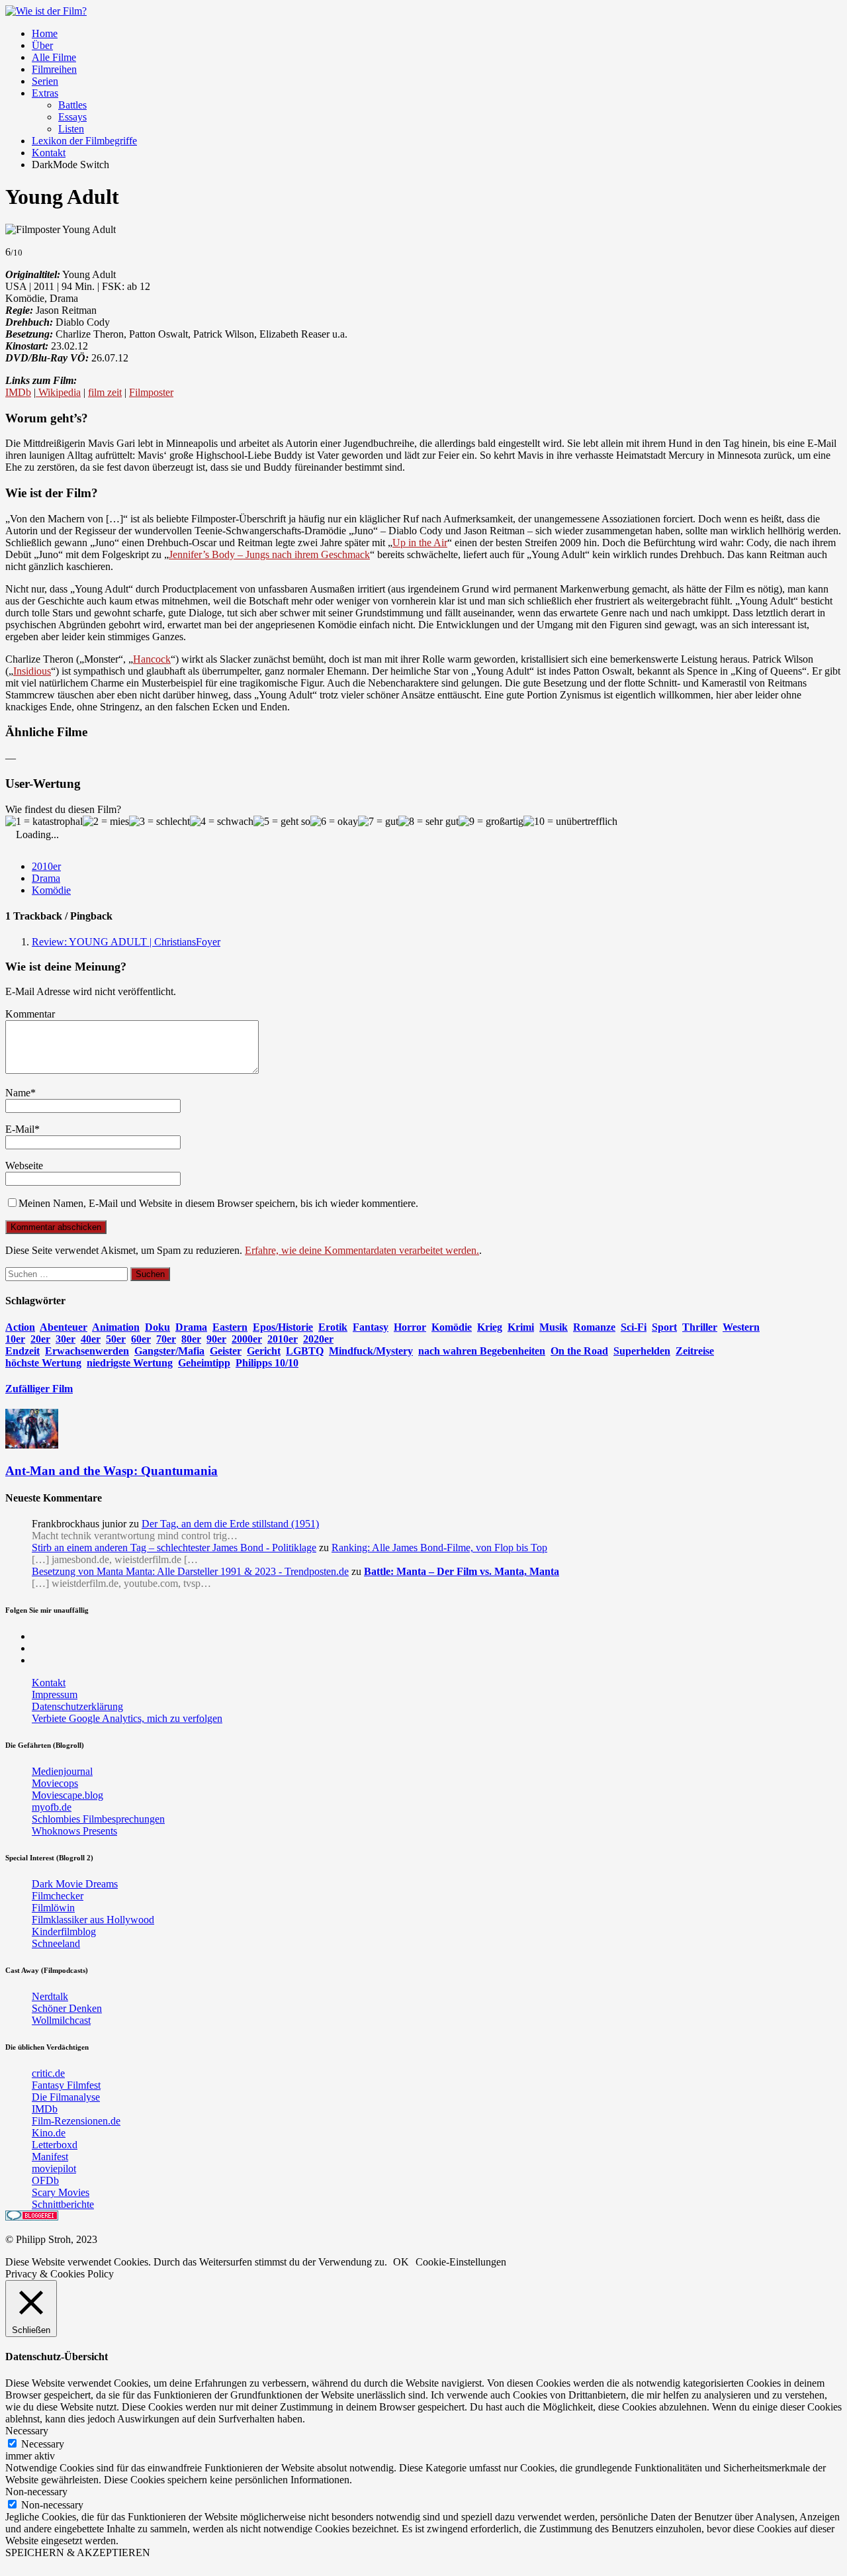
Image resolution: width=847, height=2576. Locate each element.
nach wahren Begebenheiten (482, 1351)
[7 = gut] (378, 822)
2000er (247, 1339)
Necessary (43, 2444)
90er (216, 1339)
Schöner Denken (67, 2008)
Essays (72, 117)
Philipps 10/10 (267, 1363)
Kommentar (30, 1014)
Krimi (521, 1327)
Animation (116, 1327)
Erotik (333, 1327)
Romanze (594, 1327)
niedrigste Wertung (130, 1363)
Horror (410, 1327)
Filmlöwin (53, 1908)
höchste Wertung (43, 1363)
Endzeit (22, 1351)
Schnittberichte (63, 2204)
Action (20, 1327)
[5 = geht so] (282, 822)
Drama (46, 878)
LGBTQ (305, 1351)
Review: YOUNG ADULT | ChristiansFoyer (126, 942)
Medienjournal (62, 1771)
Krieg (490, 1327)
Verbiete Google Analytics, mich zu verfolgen (127, 1718)
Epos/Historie (283, 1327)
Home (45, 33)
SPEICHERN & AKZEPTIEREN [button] (78, 2552)
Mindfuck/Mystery (371, 1351)
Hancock (152, 659)
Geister (226, 1351)
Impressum (55, 1694)
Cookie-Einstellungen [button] (461, 2262)
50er (116, 1339)
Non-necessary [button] (36, 2492)
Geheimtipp (204, 1363)
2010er (46, 866)
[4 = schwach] (222, 822)
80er (191, 1339)
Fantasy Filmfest (66, 2085)
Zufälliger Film (39, 1389)
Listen (71, 129)
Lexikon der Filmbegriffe (84, 141)
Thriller (700, 1327)
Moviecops (55, 1783)
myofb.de (52, 1807)
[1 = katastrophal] (44, 822)
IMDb (18, 392)
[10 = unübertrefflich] (570, 822)
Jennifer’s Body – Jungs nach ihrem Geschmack (269, 554)
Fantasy (371, 1327)
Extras (45, 93)
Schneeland (56, 1943)
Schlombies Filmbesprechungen (98, 1819)
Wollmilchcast (61, 2020)
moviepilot (54, 2169)
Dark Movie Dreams (75, 1884)
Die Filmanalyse (66, 2097)
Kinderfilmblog (64, 1932)
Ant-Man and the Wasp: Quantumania (111, 1471)
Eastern (230, 1327)
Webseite (24, 1166)
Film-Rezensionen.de (76, 2121)
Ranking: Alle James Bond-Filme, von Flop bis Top (439, 1548)
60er (141, 1339)
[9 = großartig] (491, 822)
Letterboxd (55, 2145)
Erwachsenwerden (87, 1351)
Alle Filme (54, 57)
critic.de (48, 2073)
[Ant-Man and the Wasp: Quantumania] (32, 1445)
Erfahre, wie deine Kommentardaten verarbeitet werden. (362, 1250)
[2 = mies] (106, 822)
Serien (45, 81)
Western (741, 1327)
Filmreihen (54, 69)
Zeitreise (695, 1351)
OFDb (45, 2180)
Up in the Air (420, 543)
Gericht (264, 1351)
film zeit (105, 392)
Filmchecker (58, 1896)
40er (91, 1339)
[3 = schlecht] (159, 822)
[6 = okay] (334, 822)
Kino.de (49, 2133)
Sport (664, 1327)
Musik (554, 1327)
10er (15, 1339)
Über (42, 45)
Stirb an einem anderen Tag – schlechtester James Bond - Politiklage (174, 1548)
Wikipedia (58, 392)
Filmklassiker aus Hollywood (93, 1920)
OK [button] (401, 2262)
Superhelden (642, 1351)
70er (166, 1339)
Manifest (50, 2157)
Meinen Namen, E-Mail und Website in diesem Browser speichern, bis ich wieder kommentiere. (218, 1203)
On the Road (579, 1351)
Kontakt (49, 153)
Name (18, 1093)
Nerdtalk (50, 1996)
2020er (318, 1339)
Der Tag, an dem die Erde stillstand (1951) (230, 1524)
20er (40, 1339)
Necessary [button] (27, 2431)
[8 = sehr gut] (428, 822)
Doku (157, 1327)
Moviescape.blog (67, 1795)
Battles (72, 105)
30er (66, 1339)
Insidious (32, 671)
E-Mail (20, 1129)
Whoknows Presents (74, 1831)
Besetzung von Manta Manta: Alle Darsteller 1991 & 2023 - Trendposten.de (190, 1571)
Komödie (51, 890)
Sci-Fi (634, 1327)
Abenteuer (64, 1327)
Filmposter (151, 392)
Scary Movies (61, 2192)
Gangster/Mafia (169, 1351)
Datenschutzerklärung (77, 1706)
